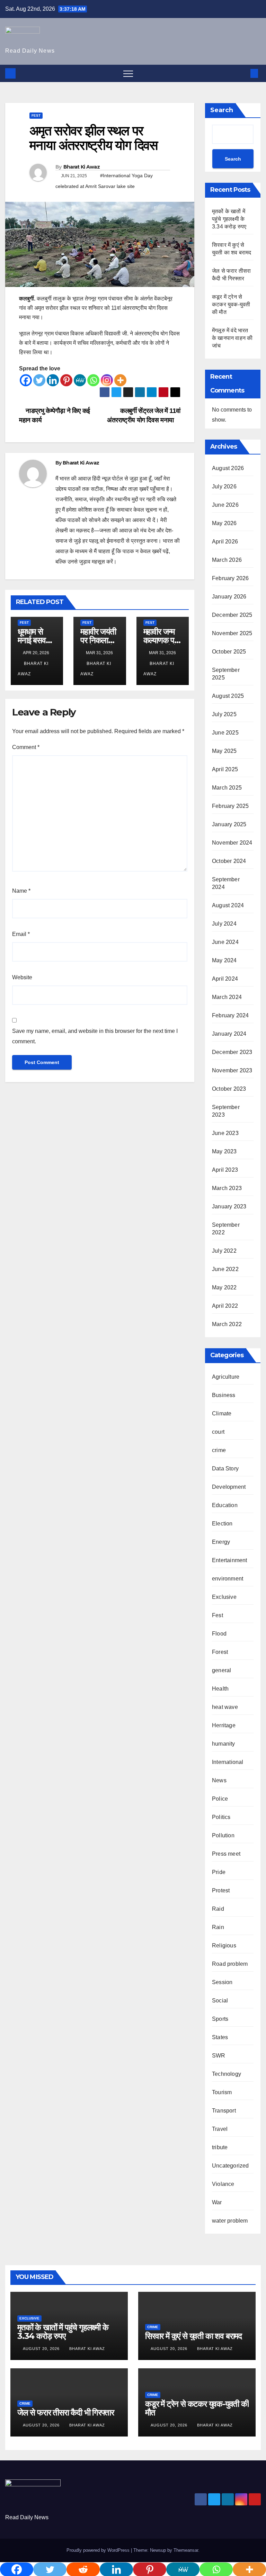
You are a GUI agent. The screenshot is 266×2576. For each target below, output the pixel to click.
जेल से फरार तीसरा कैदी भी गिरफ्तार (65, 2412)
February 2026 (230, 578)
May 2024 (224, 960)
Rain (218, 1927)
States (220, 2037)
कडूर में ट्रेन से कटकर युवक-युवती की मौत (231, 304)
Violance (223, 2184)
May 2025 (224, 751)
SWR (219, 2056)
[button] (243, 73)
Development (229, 1487)
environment (228, 1579)
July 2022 (224, 1251)
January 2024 (229, 1034)
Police (220, 1799)
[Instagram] (107, 380)
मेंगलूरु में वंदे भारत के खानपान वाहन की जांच (232, 338)
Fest (36, 115)
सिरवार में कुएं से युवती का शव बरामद (193, 2336)
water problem (230, 2221)
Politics (221, 1817)
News (219, 1780)
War (217, 2202)
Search (222, 110)
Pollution (223, 1835)
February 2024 (230, 1015)
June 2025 (225, 733)
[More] (120, 380)
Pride (219, 1872)
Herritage (224, 1725)
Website (22, 977)
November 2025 (232, 633)
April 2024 (225, 979)
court (218, 1432)
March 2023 (227, 1188)
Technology (227, 2074)
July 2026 (224, 487)
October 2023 (229, 1089)
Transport (224, 2111)
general (221, 1670)
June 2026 (225, 505)
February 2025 (230, 806)
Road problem (230, 1964)
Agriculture (226, 1377)
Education (225, 1505)
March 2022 (227, 1324)
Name (21, 891)
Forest (220, 1652)
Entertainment (230, 1560)
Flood (219, 1634)
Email (21, 934)
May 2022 (224, 1287)
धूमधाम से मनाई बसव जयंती (32, 640)
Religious (224, 1945)
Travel (220, 2129)
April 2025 (225, 769)
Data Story (225, 1469)
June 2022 (225, 1269)
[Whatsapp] (93, 380)
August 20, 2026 (42, 2349)
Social (220, 2001)
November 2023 (232, 1070)
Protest (221, 1890)
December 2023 (232, 1052)
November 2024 (232, 843)
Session (222, 1982)
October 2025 (229, 652)
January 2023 (229, 1206)
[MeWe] (80, 380)
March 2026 (227, 560)
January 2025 (229, 824)
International (228, 1762)
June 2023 (225, 1133)
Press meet (226, 1854)
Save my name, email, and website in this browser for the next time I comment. (95, 1036)
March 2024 (227, 997)
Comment (26, 747)
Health (220, 1689)
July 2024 (224, 924)
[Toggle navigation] (128, 73)
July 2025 (224, 714)
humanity (224, 1744)
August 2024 (228, 905)
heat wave (225, 1707)
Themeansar (186, 2550)
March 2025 (227, 788)
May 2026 (224, 523)
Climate (222, 1413)
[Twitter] (39, 380)
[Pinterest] (66, 380)
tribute (220, 2147)
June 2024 (225, 942)
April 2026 (225, 542)
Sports (220, 2019)
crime (219, 1450)
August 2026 (228, 468)
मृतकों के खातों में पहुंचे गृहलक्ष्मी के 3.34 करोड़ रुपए (229, 219)
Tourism (222, 2092)
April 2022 (225, 1306)
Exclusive (224, 1597)
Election (222, 1524)
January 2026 (229, 597)
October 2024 (229, 861)
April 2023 (225, 1170)
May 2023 (224, 1151)
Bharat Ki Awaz (82, 167)
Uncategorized (230, 2166)
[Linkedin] (53, 380)
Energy (221, 1542)
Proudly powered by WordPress (99, 2550)
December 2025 (232, 615)
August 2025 (228, 696)
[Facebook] (26, 380)
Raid (218, 1909)
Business (224, 1395)
